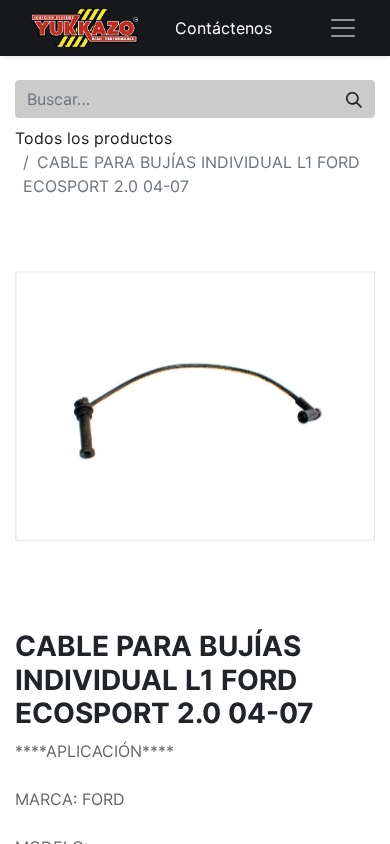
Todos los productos (93, 138)
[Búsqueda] (354, 99)
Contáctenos (223, 28)
